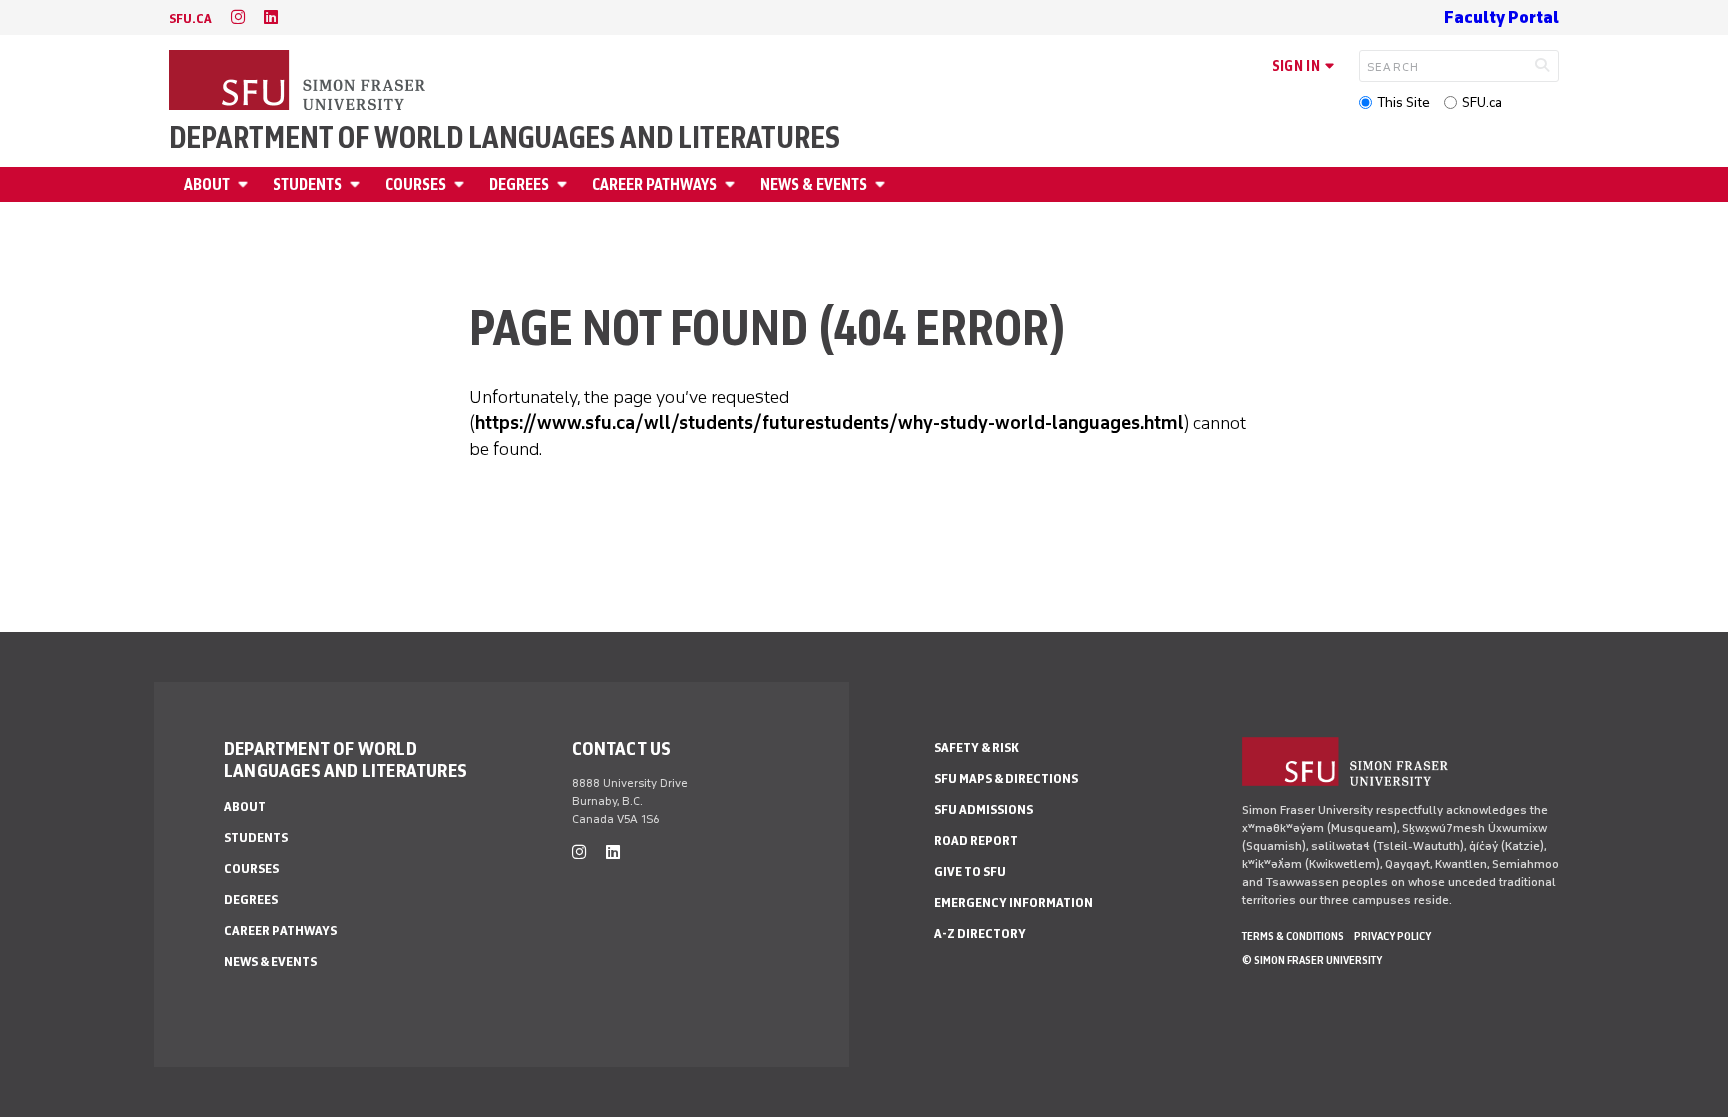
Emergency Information (1013, 902)
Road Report (976, 840)
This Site (1403, 102)
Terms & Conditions (1293, 936)
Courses (415, 184)
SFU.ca (1482, 102)
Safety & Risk (976, 747)
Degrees (519, 184)
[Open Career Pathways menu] (733, 184)
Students (307, 184)
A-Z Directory (980, 933)
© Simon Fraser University (1312, 960)
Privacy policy (1392, 936)
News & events (813, 184)
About (207, 184)
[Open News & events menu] (883, 184)
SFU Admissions (983, 809)
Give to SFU (970, 871)
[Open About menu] (246, 184)
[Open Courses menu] (462, 184)
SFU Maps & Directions (1006, 778)
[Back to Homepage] (299, 82)
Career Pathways (654, 184)
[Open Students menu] (358, 184)
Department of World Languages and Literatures (504, 138)
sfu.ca (190, 18)
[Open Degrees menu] (565, 184)
